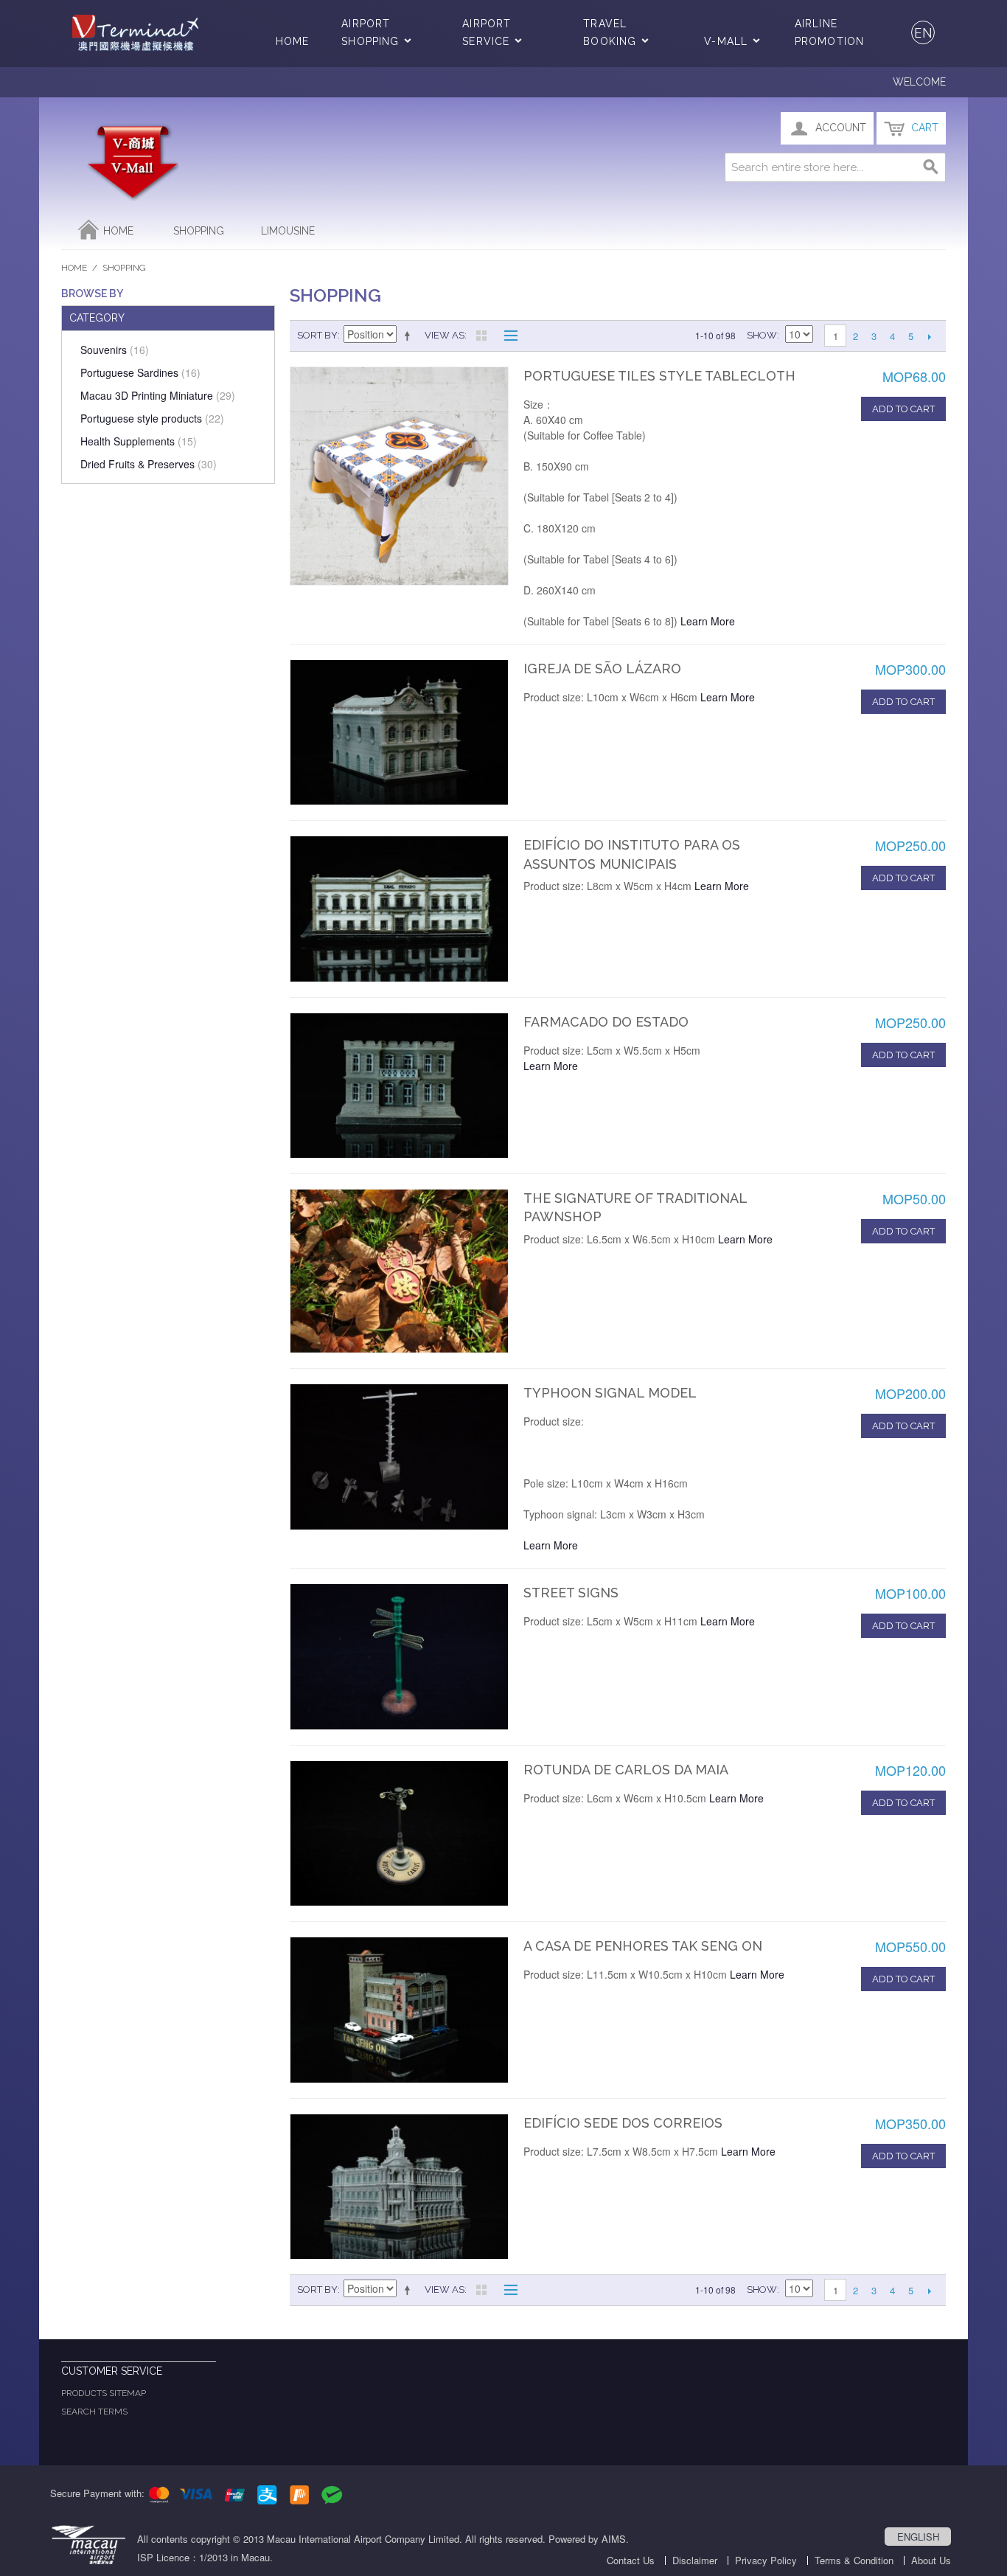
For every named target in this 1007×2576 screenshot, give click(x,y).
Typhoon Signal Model (610, 1393)
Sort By (317, 335)
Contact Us (631, 2560)
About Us (931, 2560)
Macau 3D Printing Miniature (158, 395)
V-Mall (726, 41)
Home (292, 41)
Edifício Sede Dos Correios (623, 2123)
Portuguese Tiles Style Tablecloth (659, 376)
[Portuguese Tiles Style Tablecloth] (399, 476)
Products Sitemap (104, 2393)
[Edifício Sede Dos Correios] (399, 2187)
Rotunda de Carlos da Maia (626, 1770)
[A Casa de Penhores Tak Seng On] (399, 2010)
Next (929, 336)
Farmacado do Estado (606, 1022)
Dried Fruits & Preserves (149, 464)
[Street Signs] (399, 1656)
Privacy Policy (766, 2560)
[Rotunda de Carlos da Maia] (399, 1833)
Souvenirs (115, 350)
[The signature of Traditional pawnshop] (399, 1271)
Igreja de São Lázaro (602, 669)
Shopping (199, 231)
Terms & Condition (854, 2560)
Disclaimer (695, 2560)
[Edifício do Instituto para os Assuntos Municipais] (399, 909)
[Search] (931, 167)
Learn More (708, 621)
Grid (481, 336)
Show (762, 335)
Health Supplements (139, 441)
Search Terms (94, 2412)
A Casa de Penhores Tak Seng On (643, 1946)
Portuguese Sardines (140, 372)
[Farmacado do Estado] (399, 1086)
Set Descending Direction (410, 336)
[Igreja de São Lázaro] (399, 732)
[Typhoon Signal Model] (399, 1457)
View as (445, 335)
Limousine (288, 231)
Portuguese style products (152, 418)
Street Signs (571, 1593)
